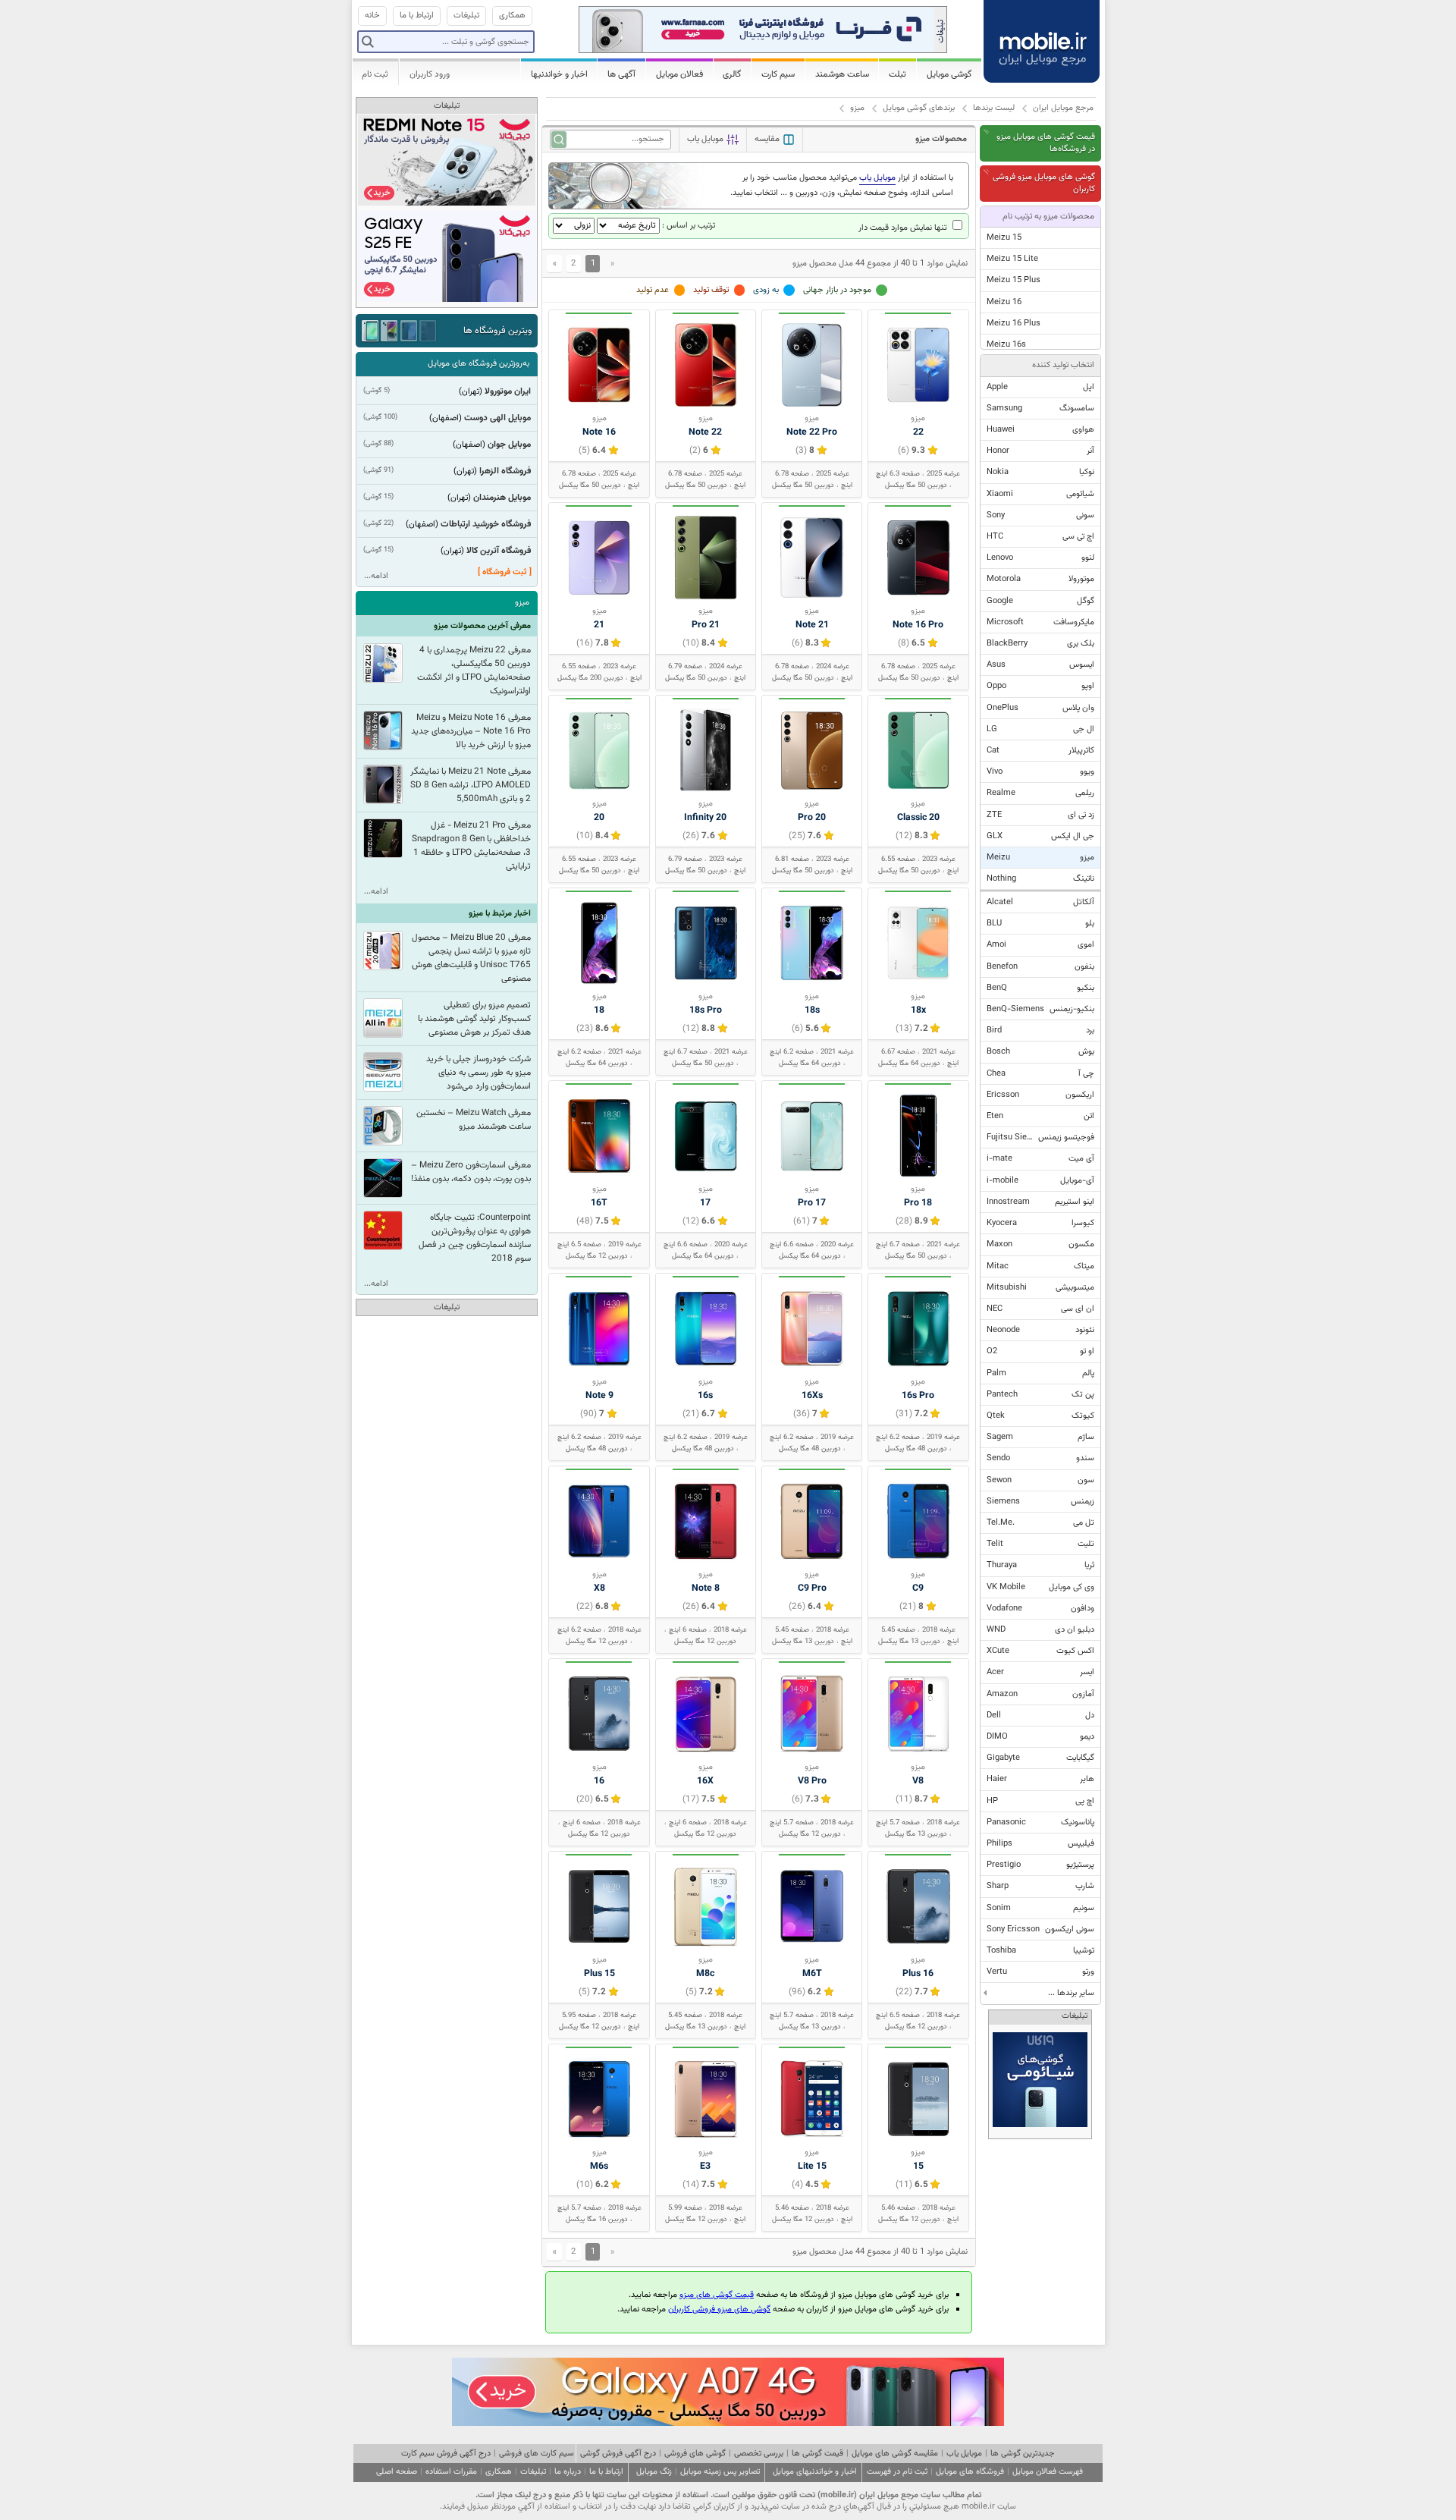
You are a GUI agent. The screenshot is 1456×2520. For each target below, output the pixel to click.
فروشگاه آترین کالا (499, 551)
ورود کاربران (430, 74)
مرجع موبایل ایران (1063, 108)
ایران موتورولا (508, 391)
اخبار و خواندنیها (559, 74)
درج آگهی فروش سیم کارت (446, 2454)
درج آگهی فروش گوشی (618, 2454)
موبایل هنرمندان (502, 498)
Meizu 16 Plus (1014, 324)
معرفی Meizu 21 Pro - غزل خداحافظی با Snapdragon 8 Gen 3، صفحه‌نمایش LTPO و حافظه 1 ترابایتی (471, 846)
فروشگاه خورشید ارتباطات (486, 524)
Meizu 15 (1004, 238)
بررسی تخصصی (759, 2454)
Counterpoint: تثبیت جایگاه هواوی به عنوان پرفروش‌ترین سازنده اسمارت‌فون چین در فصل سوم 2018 (475, 1238)
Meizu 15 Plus (1014, 280)
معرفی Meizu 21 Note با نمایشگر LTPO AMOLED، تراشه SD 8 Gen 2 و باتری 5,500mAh (471, 785)
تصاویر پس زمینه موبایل (720, 2472)
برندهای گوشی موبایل (919, 108)
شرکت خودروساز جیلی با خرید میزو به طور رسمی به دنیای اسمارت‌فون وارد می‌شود (479, 1073)
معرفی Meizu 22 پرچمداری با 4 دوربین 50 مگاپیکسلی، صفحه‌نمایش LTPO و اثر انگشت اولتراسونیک (474, 671)
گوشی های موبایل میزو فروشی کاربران (1044, 183)
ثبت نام (375, 74)
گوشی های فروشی (695, 2454)
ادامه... (376, 576)
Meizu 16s (1006, 345)
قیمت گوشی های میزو (717, 2295)
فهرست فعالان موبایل (1048, 2472)
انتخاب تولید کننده (1063, 365)
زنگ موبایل (654, 2472)
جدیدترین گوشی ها (1022, 2454)
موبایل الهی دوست (497, 418)
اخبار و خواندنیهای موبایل (815, 2472)
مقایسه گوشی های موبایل (895, 2454)
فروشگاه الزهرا (505, 471)
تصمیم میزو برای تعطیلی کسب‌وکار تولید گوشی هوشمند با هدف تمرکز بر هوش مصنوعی (474, 1019)
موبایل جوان (509, 445)
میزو (857, 108)
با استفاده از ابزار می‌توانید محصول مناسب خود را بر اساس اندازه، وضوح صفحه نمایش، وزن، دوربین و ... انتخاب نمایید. (842, 185)
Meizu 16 (1004, 302)
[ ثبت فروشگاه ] (505, 572)
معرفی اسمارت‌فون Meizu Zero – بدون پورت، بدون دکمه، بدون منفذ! (471, 1172)
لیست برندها (994, 108)
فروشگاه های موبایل (970, 2472)
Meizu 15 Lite (1012, 259)
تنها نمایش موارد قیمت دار (904, 228)
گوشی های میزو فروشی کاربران (719, 2309)
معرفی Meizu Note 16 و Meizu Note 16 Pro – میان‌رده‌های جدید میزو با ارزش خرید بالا (471, 731)
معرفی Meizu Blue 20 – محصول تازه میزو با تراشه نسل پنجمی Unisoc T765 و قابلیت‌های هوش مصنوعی (471, 958)
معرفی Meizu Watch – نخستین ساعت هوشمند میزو (474, 1120)
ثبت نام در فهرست (897, 2472)
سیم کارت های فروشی (537, 2454)
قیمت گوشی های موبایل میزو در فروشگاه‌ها (1046, 143)
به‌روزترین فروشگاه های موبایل (479, 364)
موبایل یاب (964, 2454)
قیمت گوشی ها (817, 2454)
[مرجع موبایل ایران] (1042, 38)
